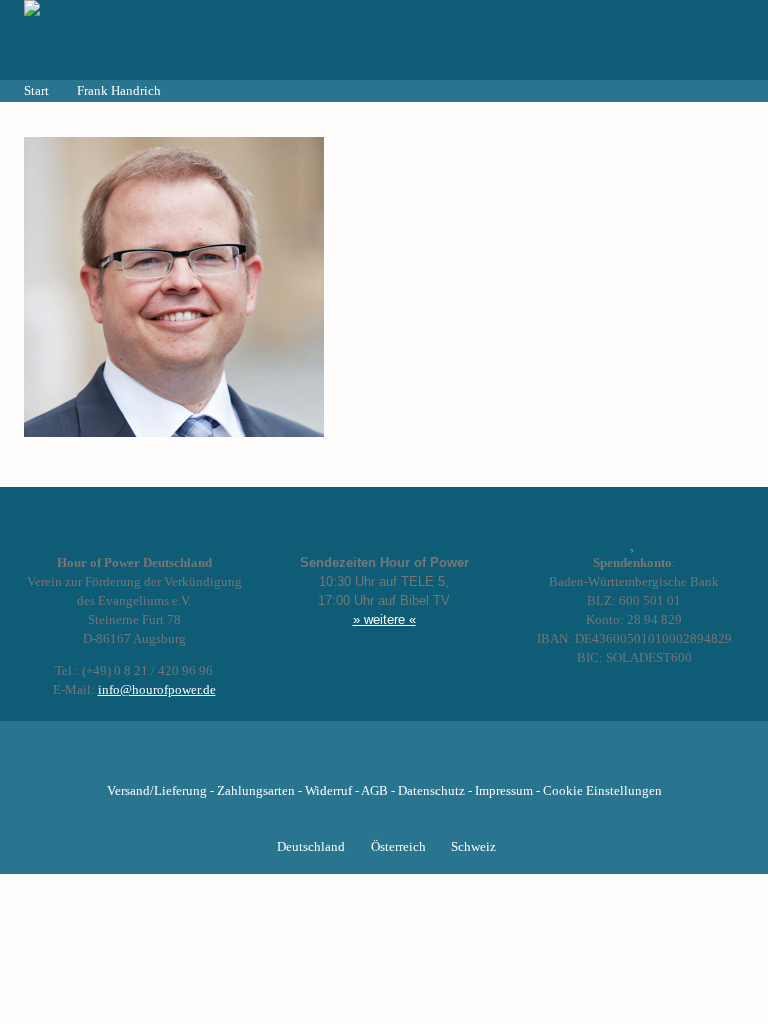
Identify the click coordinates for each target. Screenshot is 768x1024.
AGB (374, 791)
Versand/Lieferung (157, 791)
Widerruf (328, 791)
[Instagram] (384, 760)
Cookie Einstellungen (602, 791)
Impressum (504, 791)
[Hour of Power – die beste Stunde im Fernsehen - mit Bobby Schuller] (134, 40)
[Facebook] (282, 760)
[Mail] (486, 760)
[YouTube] (350, 760)
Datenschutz (431, 791)
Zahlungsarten (256, 791)
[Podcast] (452, 760)
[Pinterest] (418, 760)
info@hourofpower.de (157, 690)
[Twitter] (316, 760)
